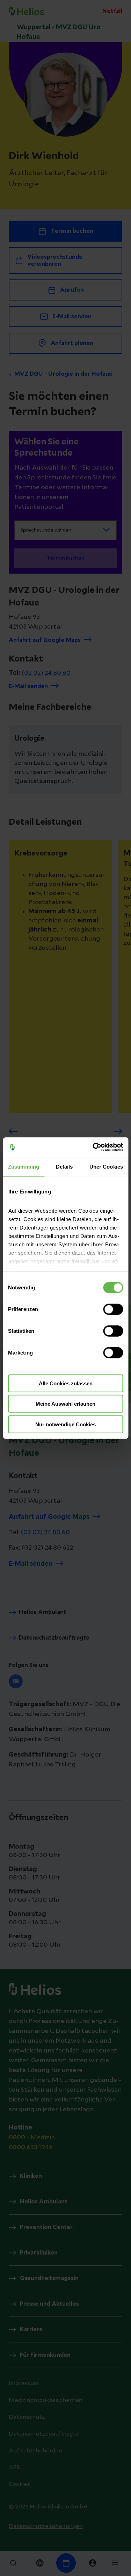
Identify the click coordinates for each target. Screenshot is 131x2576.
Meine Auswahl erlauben (65, 1404)
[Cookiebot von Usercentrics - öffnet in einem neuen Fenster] (93, 1147)
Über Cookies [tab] (106, 1166)
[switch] (113, 1309)
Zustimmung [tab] (24, 1166)
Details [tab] (64, 1166)
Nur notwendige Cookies (65, 1424)
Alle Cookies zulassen (66, 1383)
